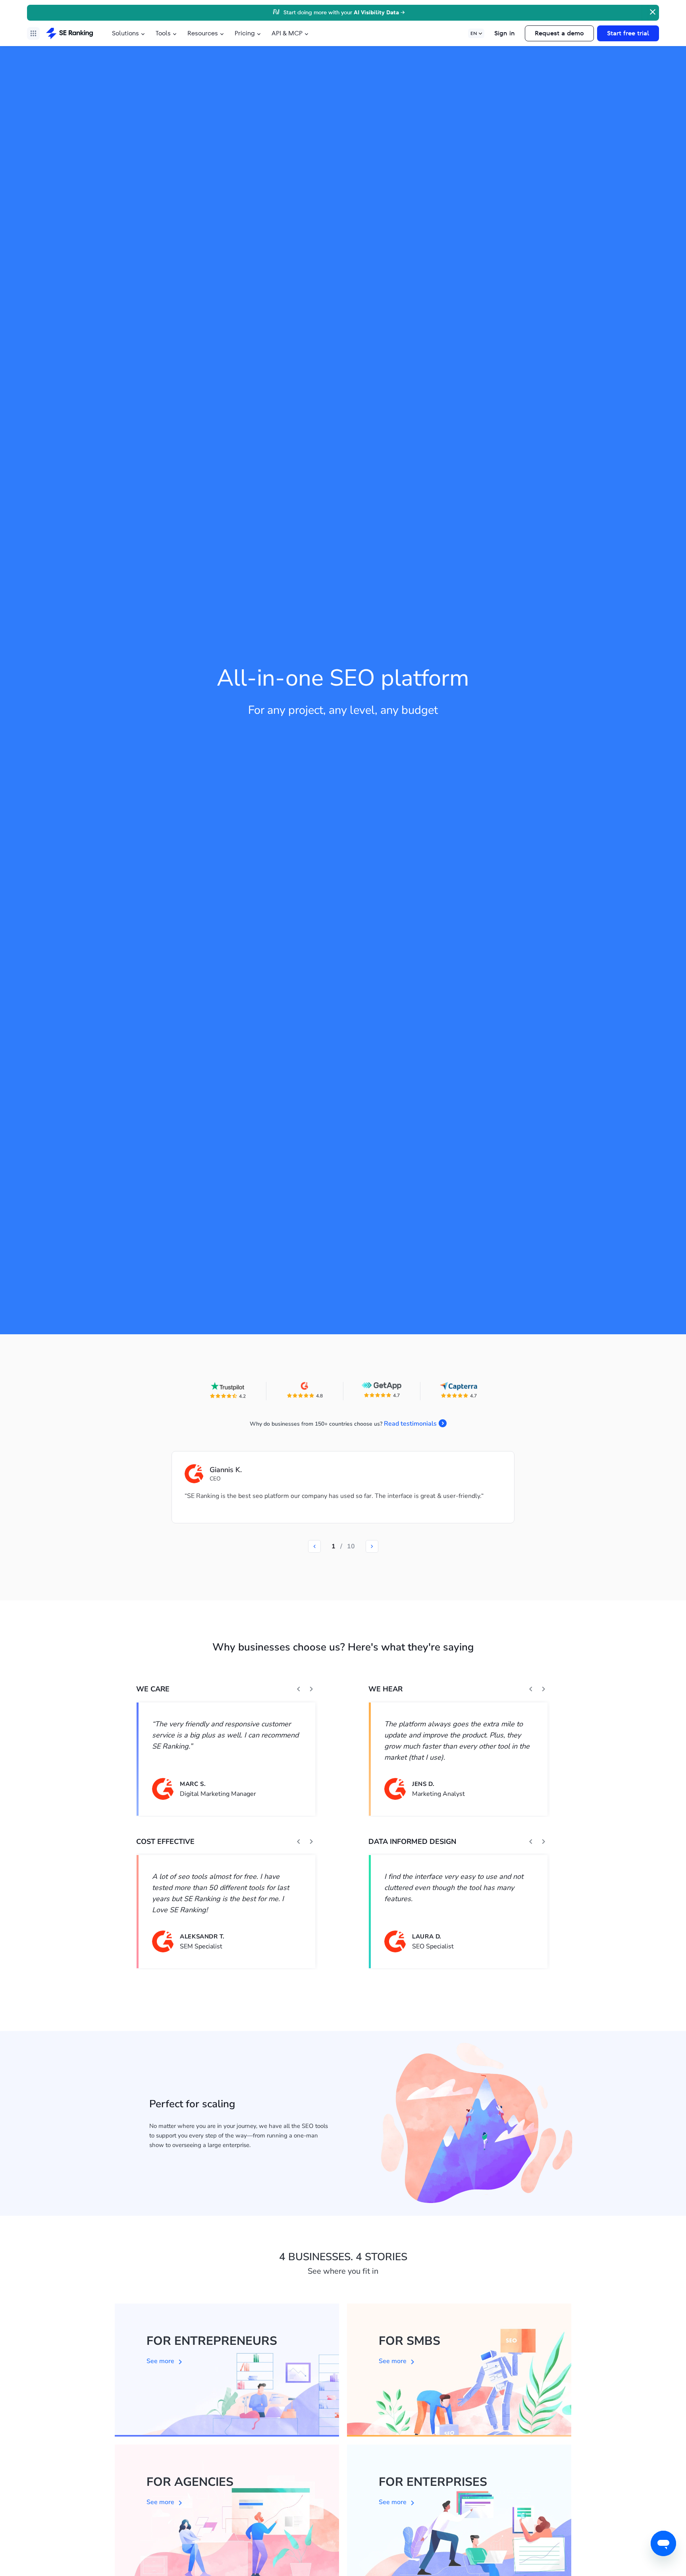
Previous (299, 1689)
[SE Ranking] (69, 33)
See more (160, 2361)
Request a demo (559, 33)
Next (311, 1689)
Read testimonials (410, 1424)
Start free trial (628, 33)
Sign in (505, 33)
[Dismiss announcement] (652, 11)
